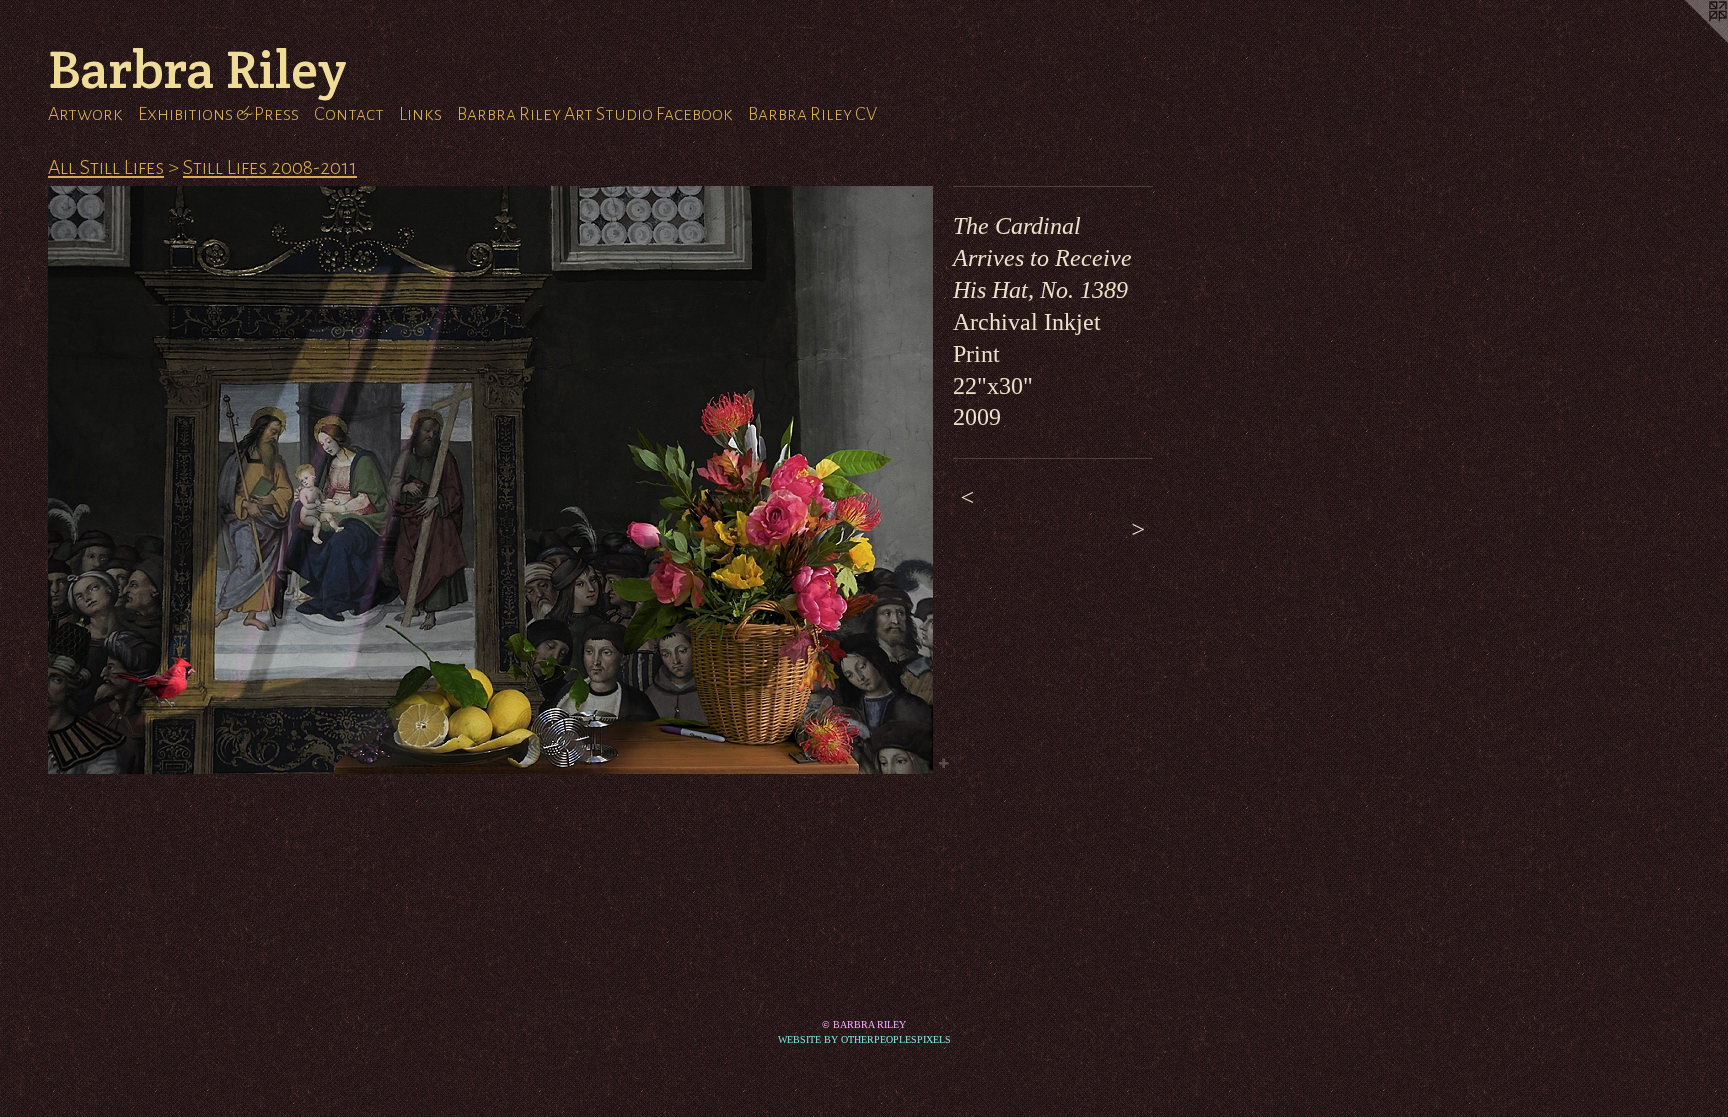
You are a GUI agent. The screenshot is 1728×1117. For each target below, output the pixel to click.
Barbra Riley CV (812, 114)
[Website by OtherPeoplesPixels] (1688, 40)
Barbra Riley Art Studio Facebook (595, 114)
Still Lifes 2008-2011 (270, 167)
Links (420, 114)
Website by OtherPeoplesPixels (864, 1039)
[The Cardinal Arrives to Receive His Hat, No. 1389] (490, 480)
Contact (349, 114)
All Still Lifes (106, 167)
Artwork (85, 114)
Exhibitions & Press (218, 114)
